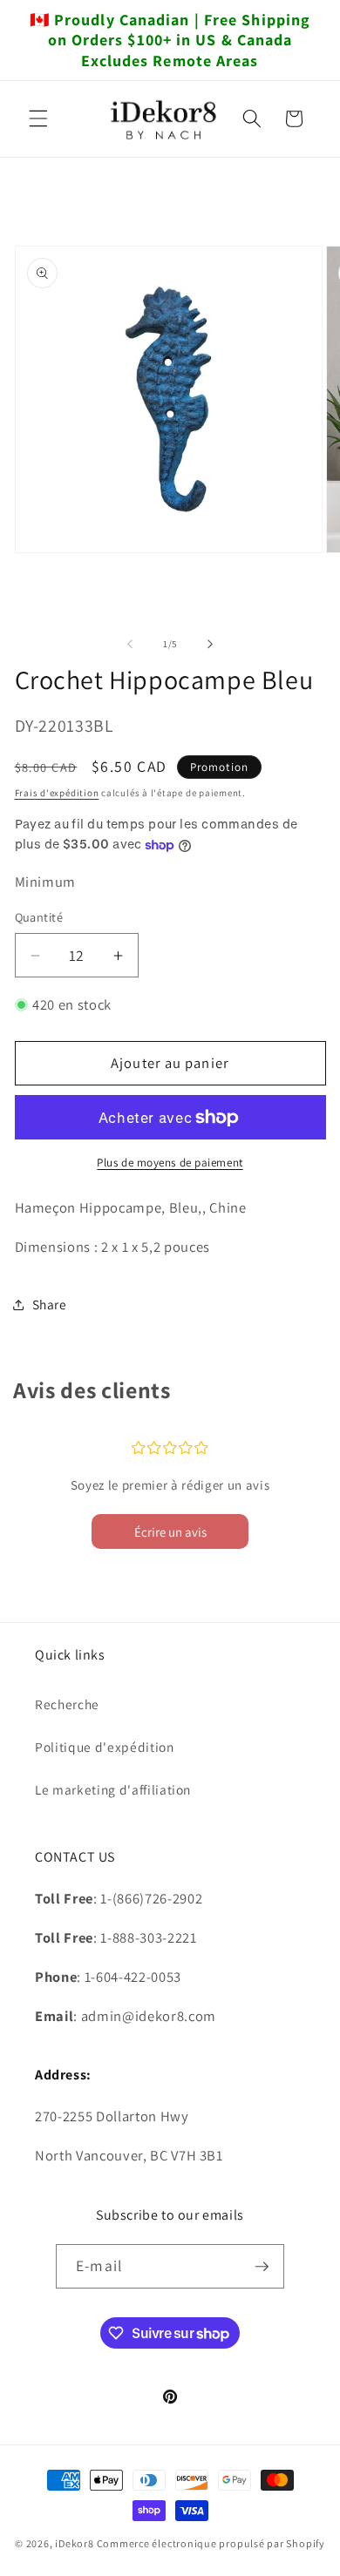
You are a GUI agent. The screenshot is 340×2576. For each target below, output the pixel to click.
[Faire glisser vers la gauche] (130, 644)
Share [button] (50, 1304)
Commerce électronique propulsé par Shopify (211, 2543)
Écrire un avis (170, 1532)
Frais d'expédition (57, 793)
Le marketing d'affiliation (113, 1789)
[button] (38, 118)
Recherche (67, 1704)
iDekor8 (74, 2543)
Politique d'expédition (105, 1747)
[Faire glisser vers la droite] (210, 644)
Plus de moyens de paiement (170, 1163)
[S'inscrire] (262, 2267)
